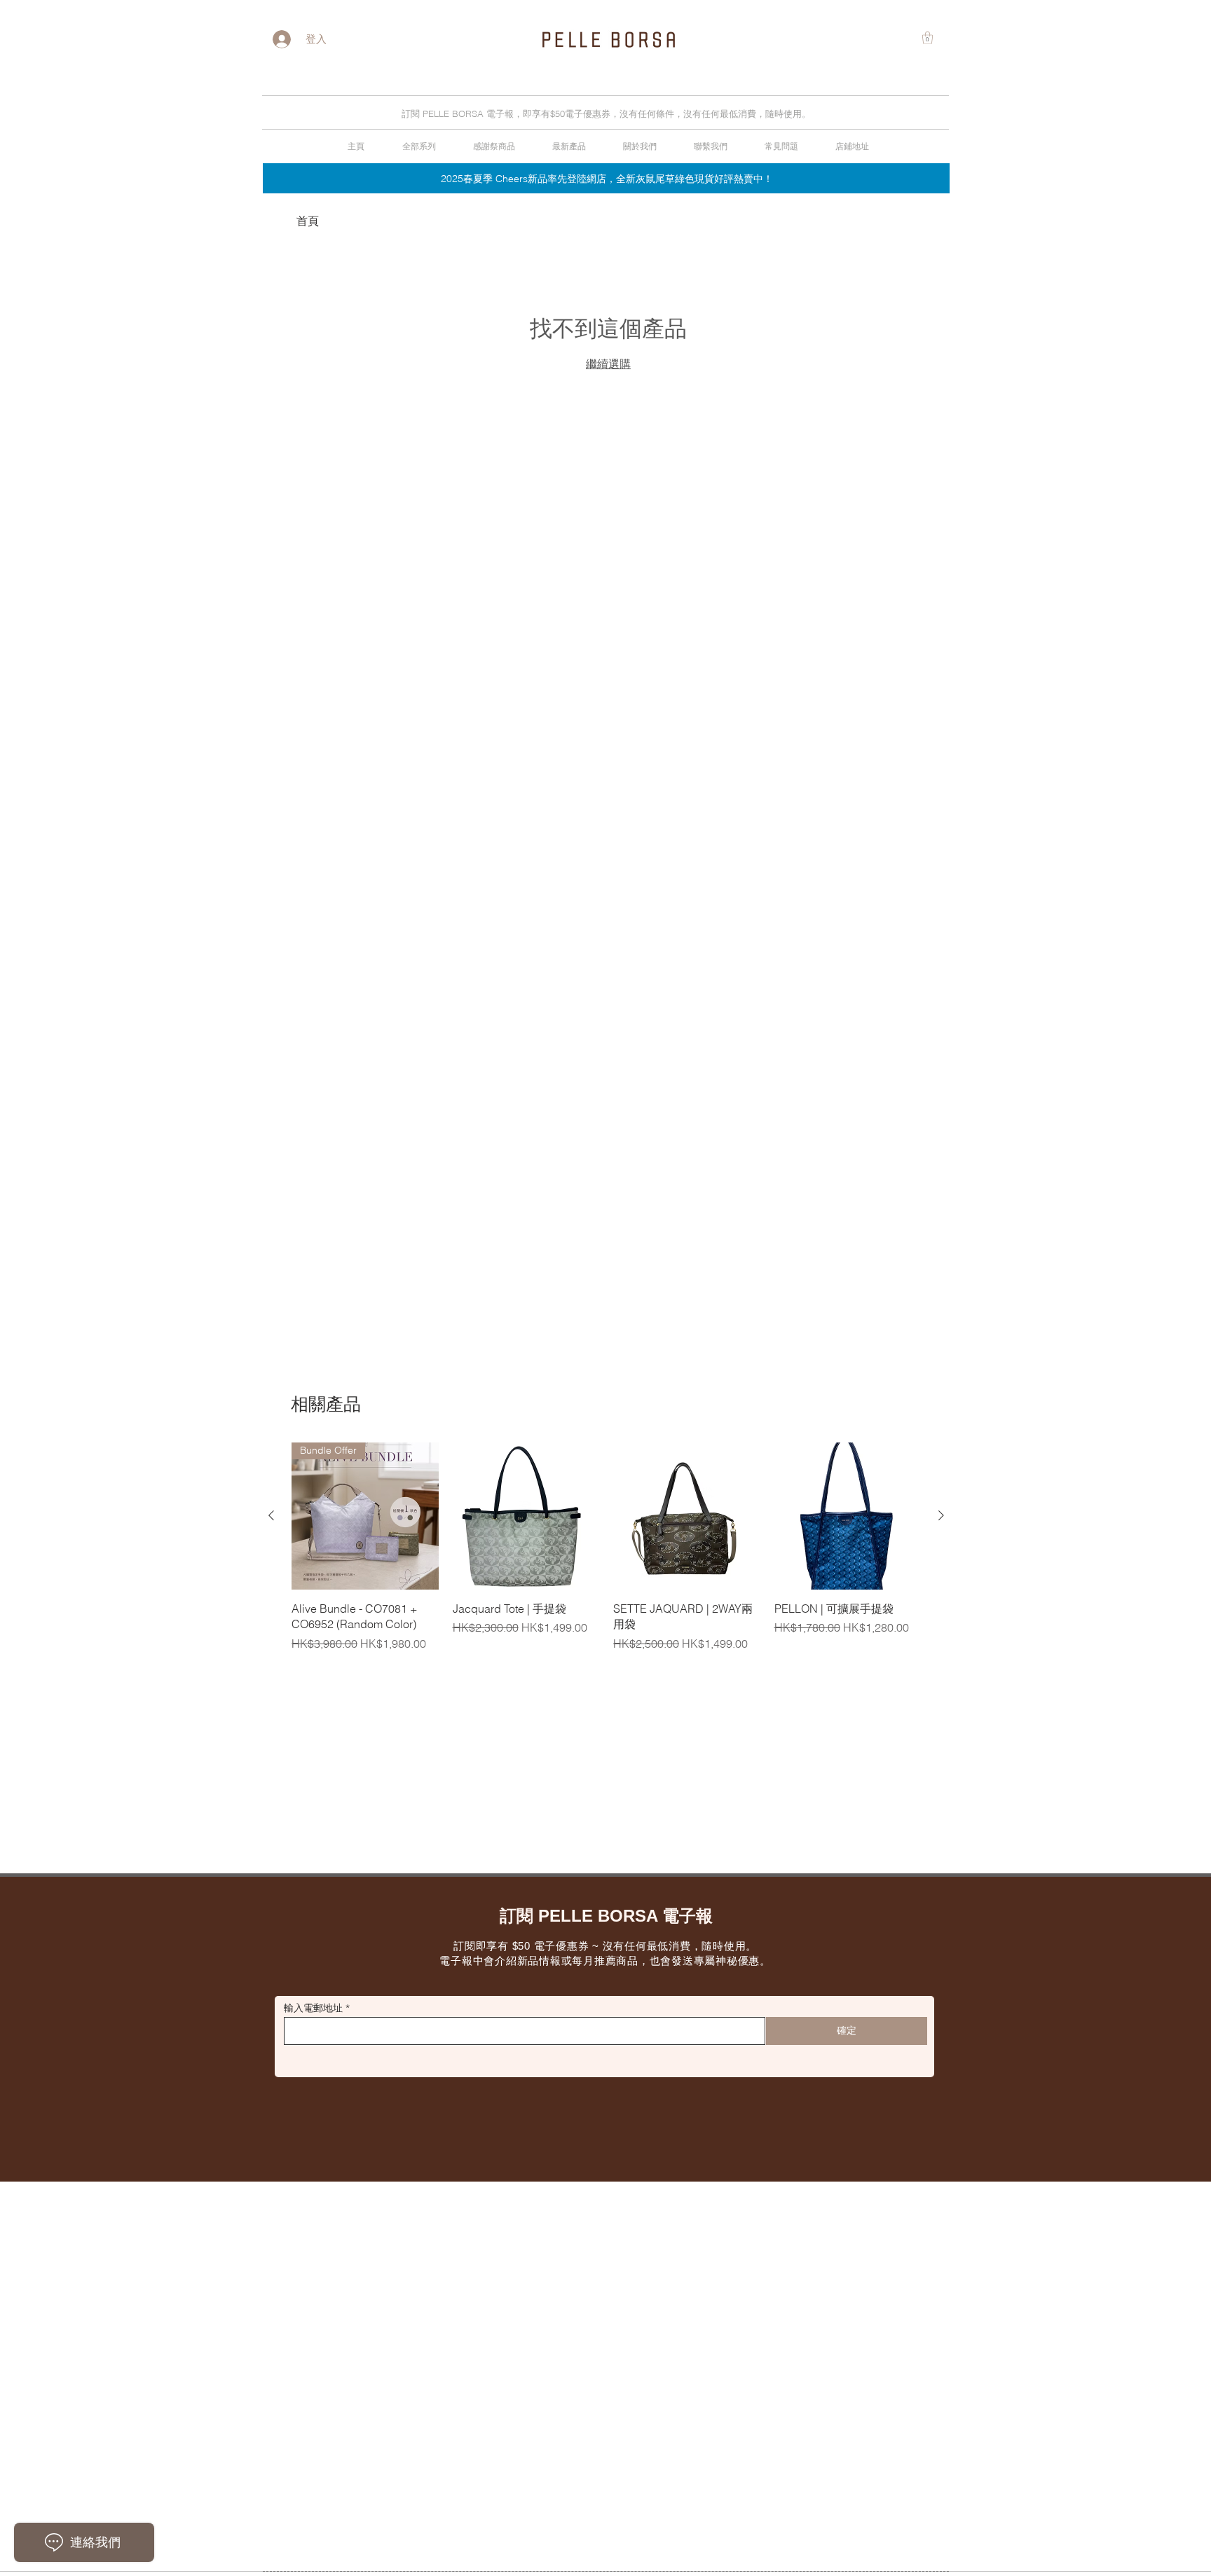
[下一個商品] (941, 1515)
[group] (606, 1547)
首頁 (308, 221)
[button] (928, 38)
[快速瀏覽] (526, 1516)
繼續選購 (608, 364)
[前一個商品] (271, 1515)
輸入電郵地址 (313, 2008)
